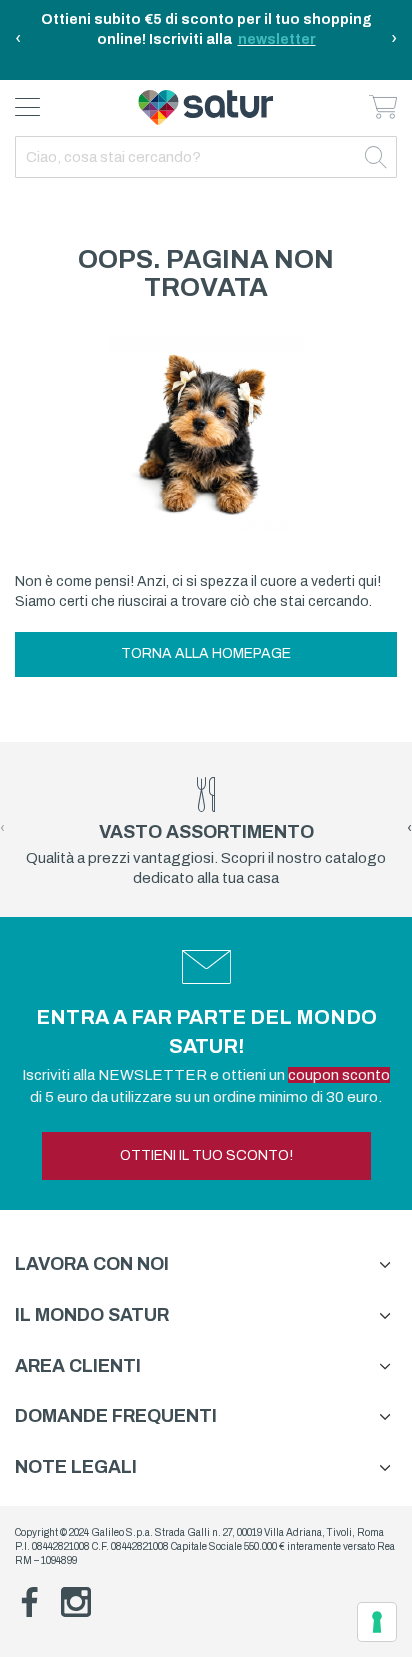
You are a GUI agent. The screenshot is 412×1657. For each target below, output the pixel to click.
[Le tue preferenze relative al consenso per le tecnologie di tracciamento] (377, 1622)
